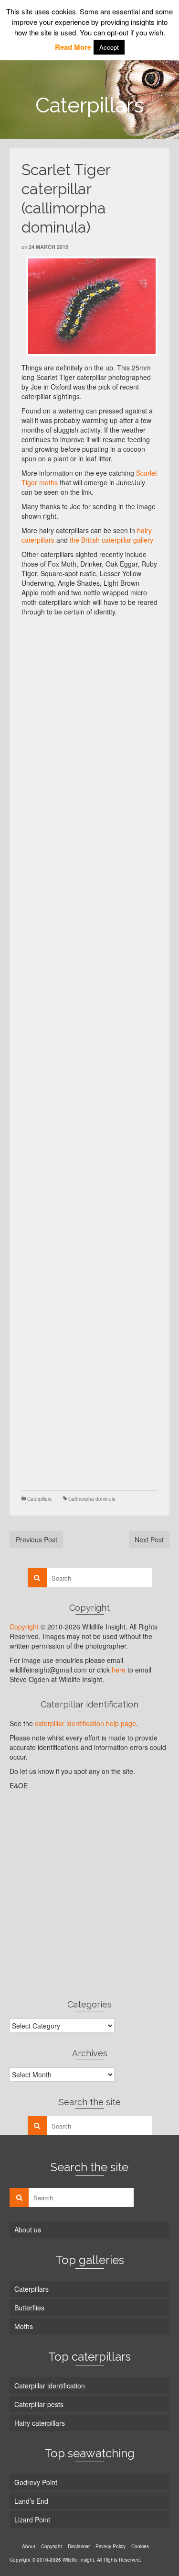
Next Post (149, 1539)
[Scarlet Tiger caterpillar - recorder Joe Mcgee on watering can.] (92, 306)
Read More (73, 47)
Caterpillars (39, 1499)
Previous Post (37, 1539)
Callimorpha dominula (92, 1499)
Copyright (24, 1627)
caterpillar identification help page (85, 1723)
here (119, 1670)
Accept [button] (109, 47)
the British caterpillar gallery (111, 540)
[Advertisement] (89, 711)
